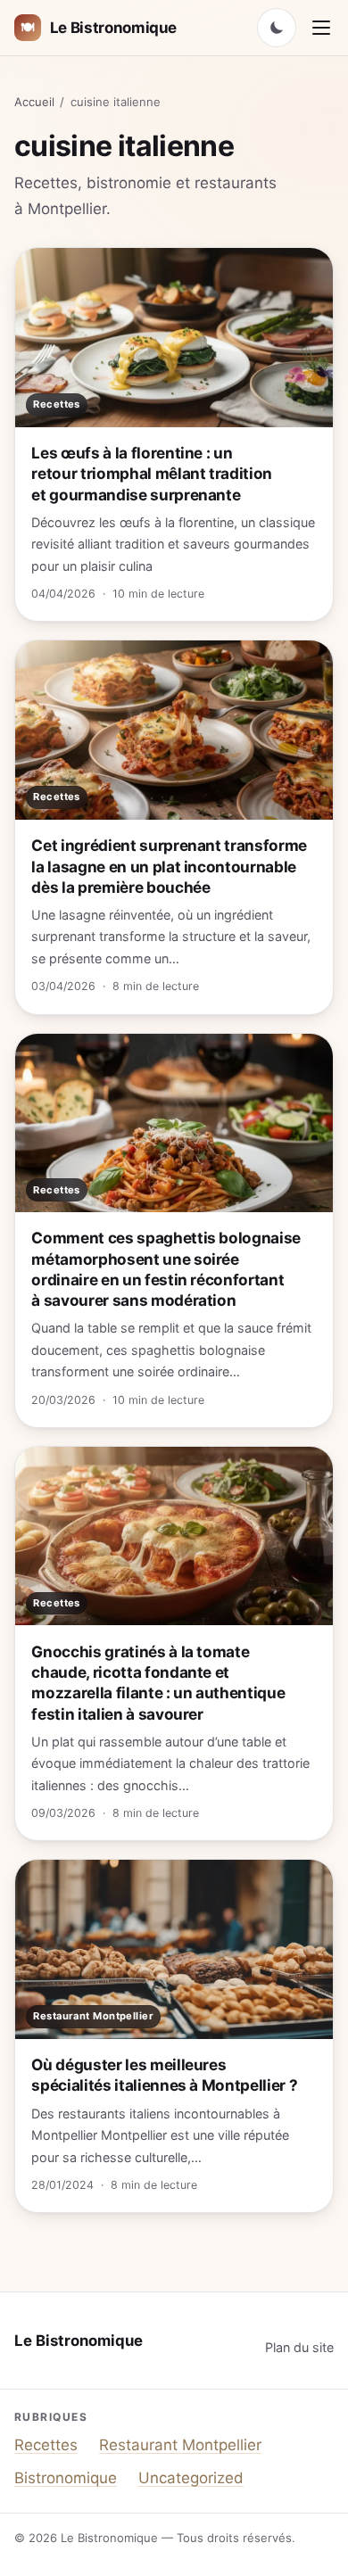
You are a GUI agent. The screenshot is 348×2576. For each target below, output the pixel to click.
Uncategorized (191, 2478)
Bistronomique (66, 2478)
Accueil (34, 102)
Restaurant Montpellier (180, 2445)
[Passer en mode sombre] (277, 28)
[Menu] (321, 28)
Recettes (46, 2445)
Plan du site (299, 2347)
